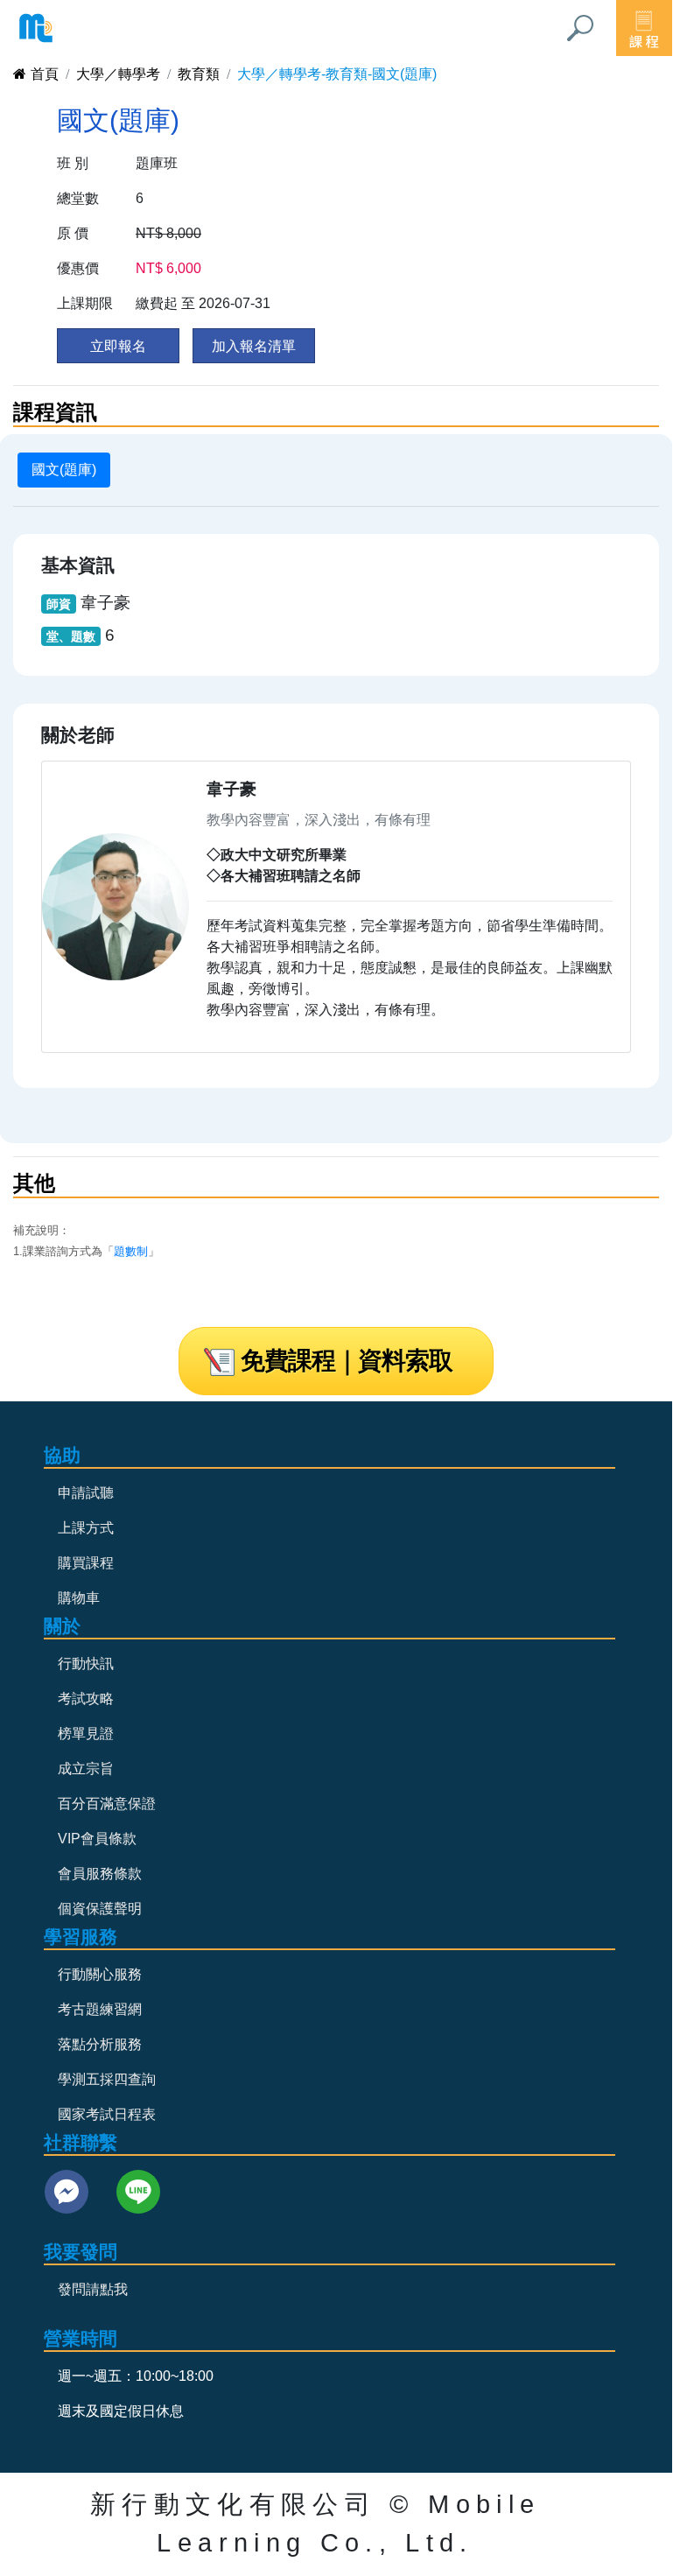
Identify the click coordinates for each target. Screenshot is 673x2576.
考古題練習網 (100, 2009)
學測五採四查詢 (107, 2079)
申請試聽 (86, 1493)
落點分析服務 (100, 2044)
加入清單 (254, 346)
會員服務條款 (100, 1874)
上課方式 (86, 1528)
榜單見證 (86, 1734)
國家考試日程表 (107, 2114)
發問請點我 (93, 2289)
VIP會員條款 (97, 1839)
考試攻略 (86, 1699)
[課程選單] (644, 28)
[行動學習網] (36, 28)
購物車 (79, 1598)
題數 (125, 1251)
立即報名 (118, 346)
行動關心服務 (100, 1974)
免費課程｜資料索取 (347, 1361)
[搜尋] (580, 28)
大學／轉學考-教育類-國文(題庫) (337, 74)
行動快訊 (86, 1664)
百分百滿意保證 (107, 1804)
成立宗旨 (86, 1769)
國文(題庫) (64, 470)
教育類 (199, 74)
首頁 (45, 74)
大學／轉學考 (118, 74)
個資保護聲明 (100, 1909)
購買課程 (86, 1563)
